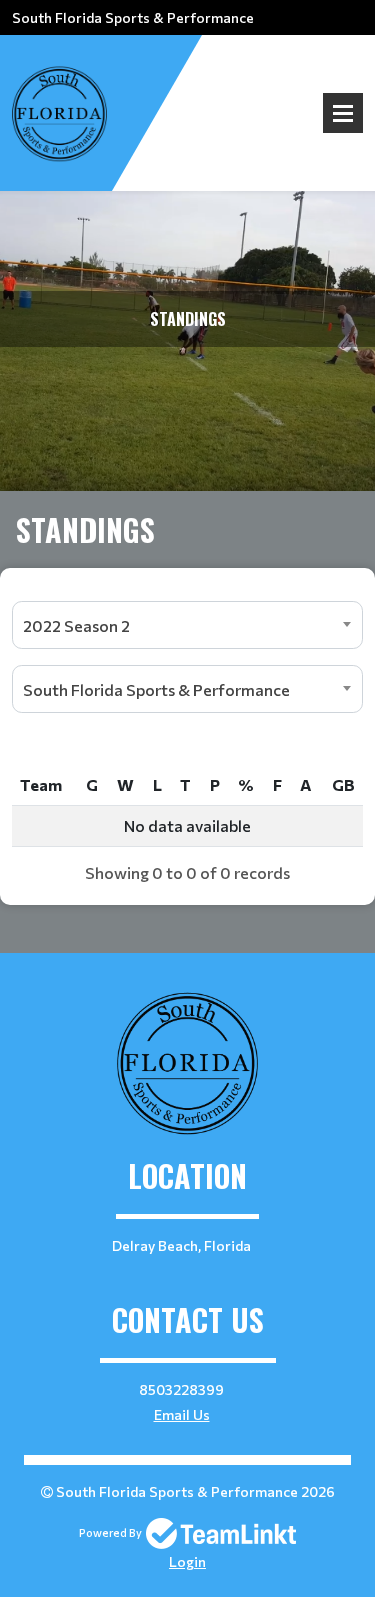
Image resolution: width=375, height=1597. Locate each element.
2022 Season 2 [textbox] (76, 625)
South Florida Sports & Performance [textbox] (156, 689)
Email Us (182, 1414)
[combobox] (187, 625)
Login (187, 1561)
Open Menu (343, 113)
